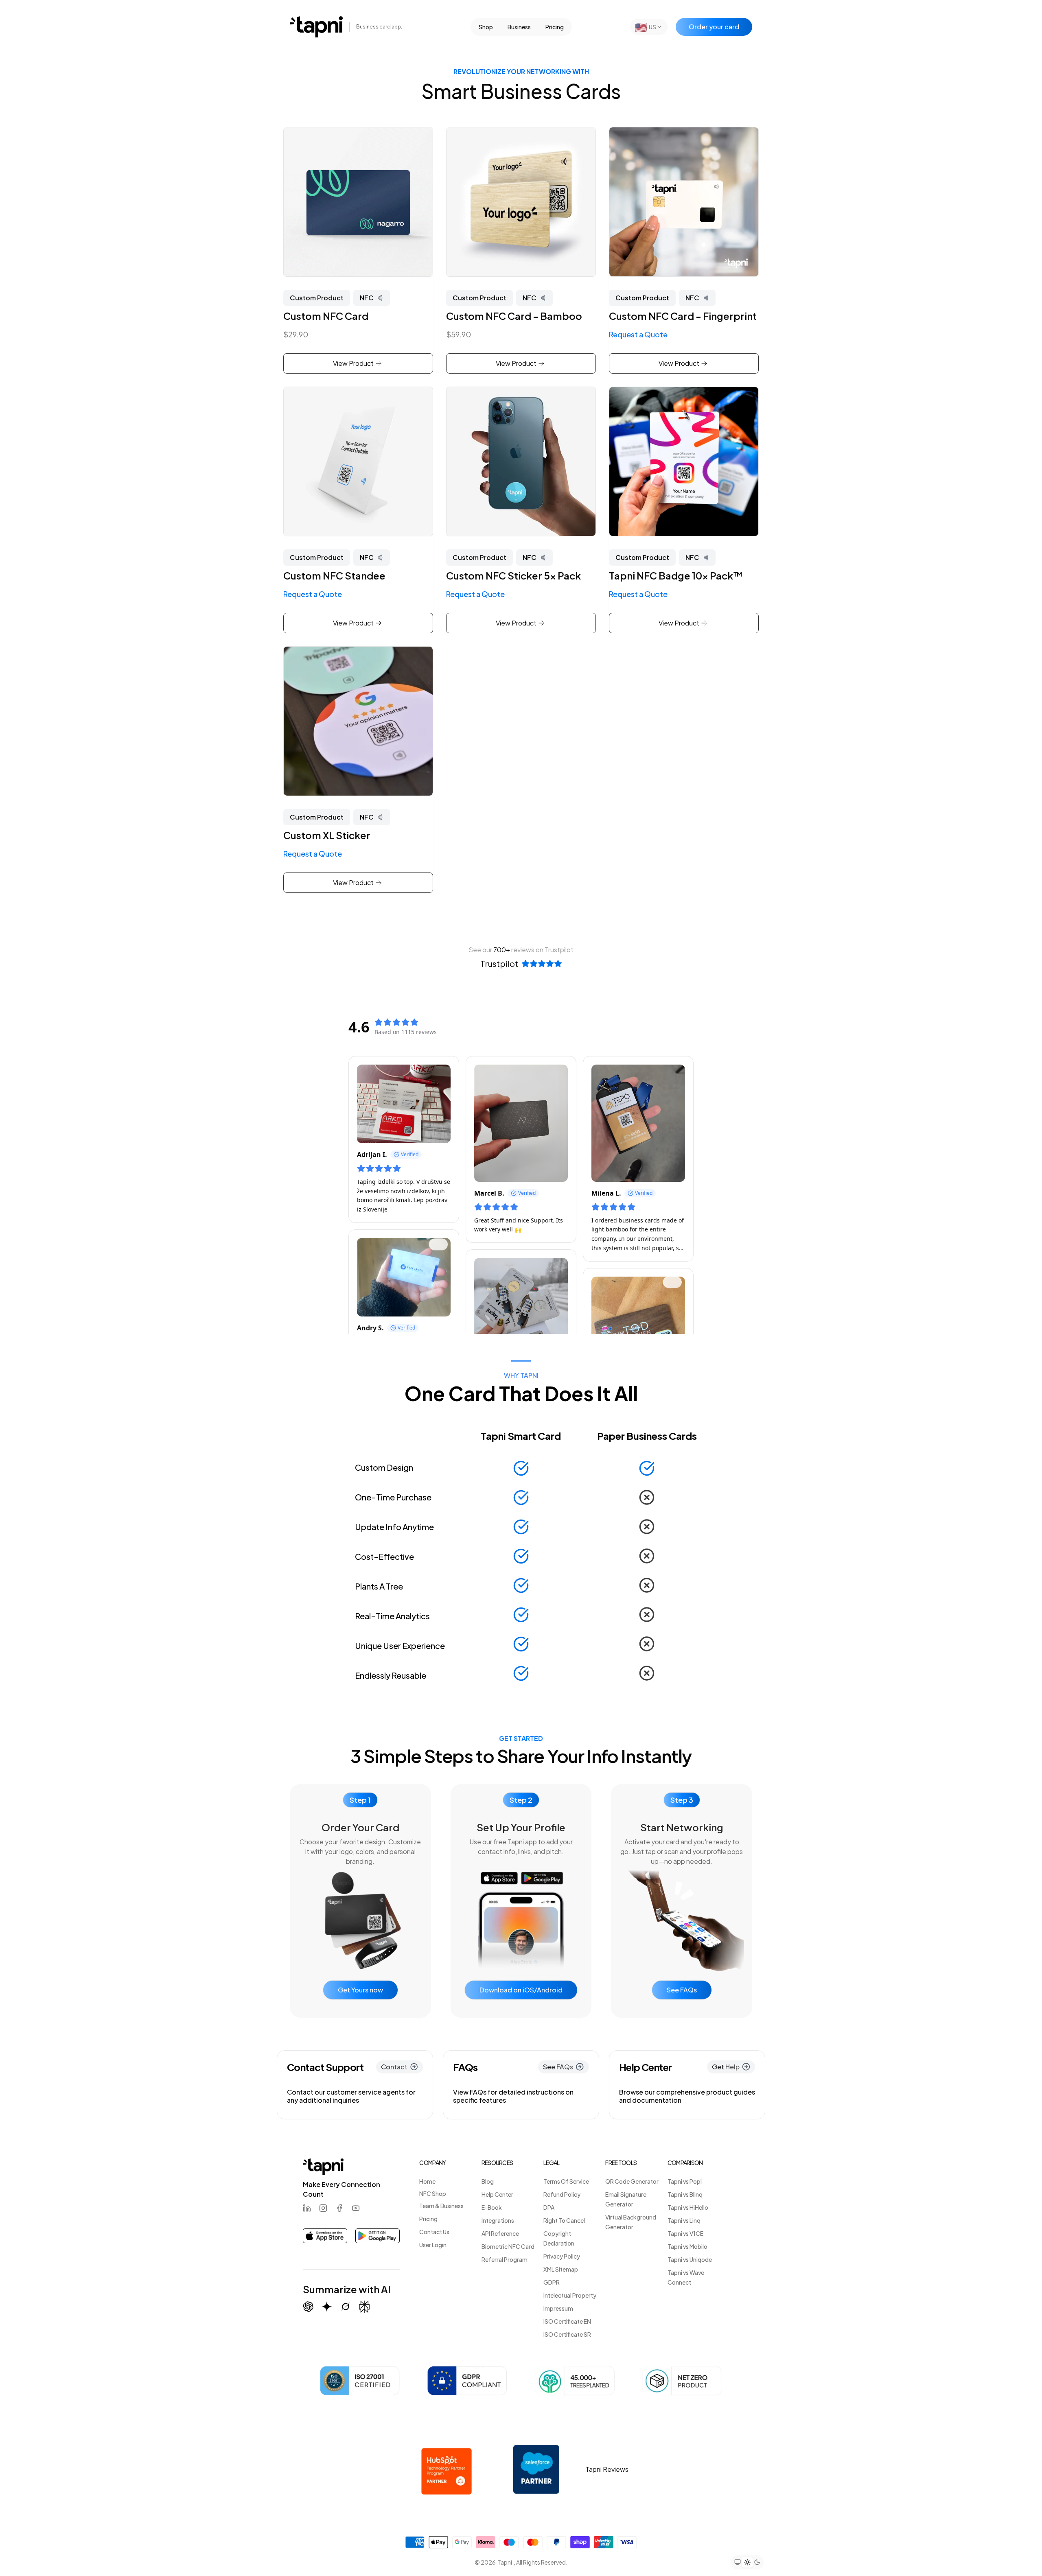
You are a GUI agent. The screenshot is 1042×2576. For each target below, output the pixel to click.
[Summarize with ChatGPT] (308, 2307)
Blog (488, 2181)
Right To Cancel (564, 2220)
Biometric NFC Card (508, 2246)
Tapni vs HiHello (688, 2207)
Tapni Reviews (607, 2469)
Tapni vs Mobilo (687, 2246)
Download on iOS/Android (521, 1990)
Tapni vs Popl (685, 2181)
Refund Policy (562, 2194)
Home (427, 2181)
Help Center (497, 2194)
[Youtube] (356, 2208)
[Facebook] (339, 2208)
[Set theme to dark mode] (757, 2562)
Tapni (505, 2562)
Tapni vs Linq (684, 2220)
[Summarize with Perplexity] (364, 2307)
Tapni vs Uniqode (690, 2259)
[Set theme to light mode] (747, 2562)
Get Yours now (360, 1990)
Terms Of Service (566, 2181)
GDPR (552, 2282)
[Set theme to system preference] (738, 2562)
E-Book (492, 2207)
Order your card (714, 27)
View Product (353, 363)
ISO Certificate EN (567, 2321)
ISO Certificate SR (567, 2334)
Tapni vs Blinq (685, 2194)
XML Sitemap (561, 2269)
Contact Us (434, 2232)
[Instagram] (323, 2208)
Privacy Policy (562, 2256)
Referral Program (505, 2259)
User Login (433, 2245)
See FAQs (682, 1990)
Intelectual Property (570, 2295)
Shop (486, 27)
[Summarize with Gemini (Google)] (327, 2307)
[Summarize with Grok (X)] (346, 2307)
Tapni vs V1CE (685, 2233)
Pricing (555, 27)
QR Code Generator (632, 2181)
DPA (549, 2207)
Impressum (558, 2308)
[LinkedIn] (307, 2208)
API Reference (500, 2233)
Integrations (498, 2220)
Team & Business (441, 2206)
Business (519, 27)
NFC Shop (433, 2193)
